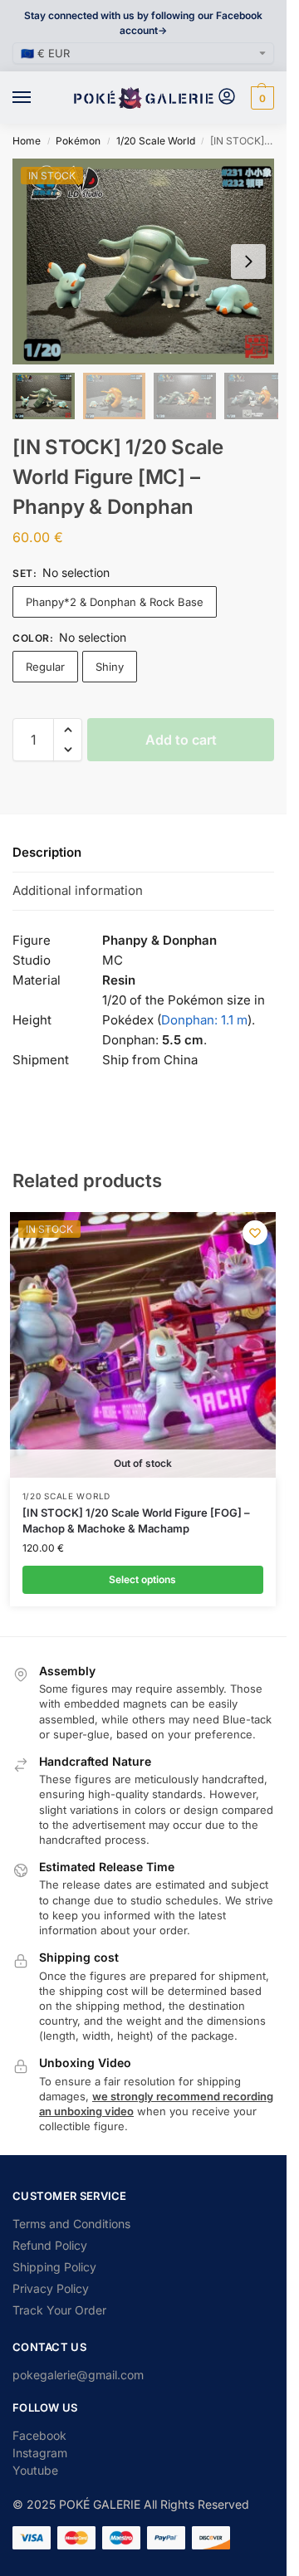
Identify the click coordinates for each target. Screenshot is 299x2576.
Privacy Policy (51, 2288)
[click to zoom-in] (149, 262)
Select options (142, 1579)
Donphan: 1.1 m (204, 1020)
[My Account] (227, 98)
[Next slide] (248, 262)
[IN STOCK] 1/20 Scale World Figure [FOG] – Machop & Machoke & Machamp (136, 1521)
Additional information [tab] (78, 890)
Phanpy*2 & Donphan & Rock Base (115, 602)
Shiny (110, 667)
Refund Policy (50, 2245)
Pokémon (78, 141)
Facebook (39, 2435)
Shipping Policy (54, 2267)
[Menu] (37, 98)
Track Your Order (59, 2310)
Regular (45, 667)
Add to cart (181, 740)
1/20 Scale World (156, 141)
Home (27, 141)
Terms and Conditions (71, 2224)
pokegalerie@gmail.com (78, 2375)
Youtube (35, 2470)
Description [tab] (47, 852)
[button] (260, 98)
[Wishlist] (255, 1233)
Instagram (40, 2453)
